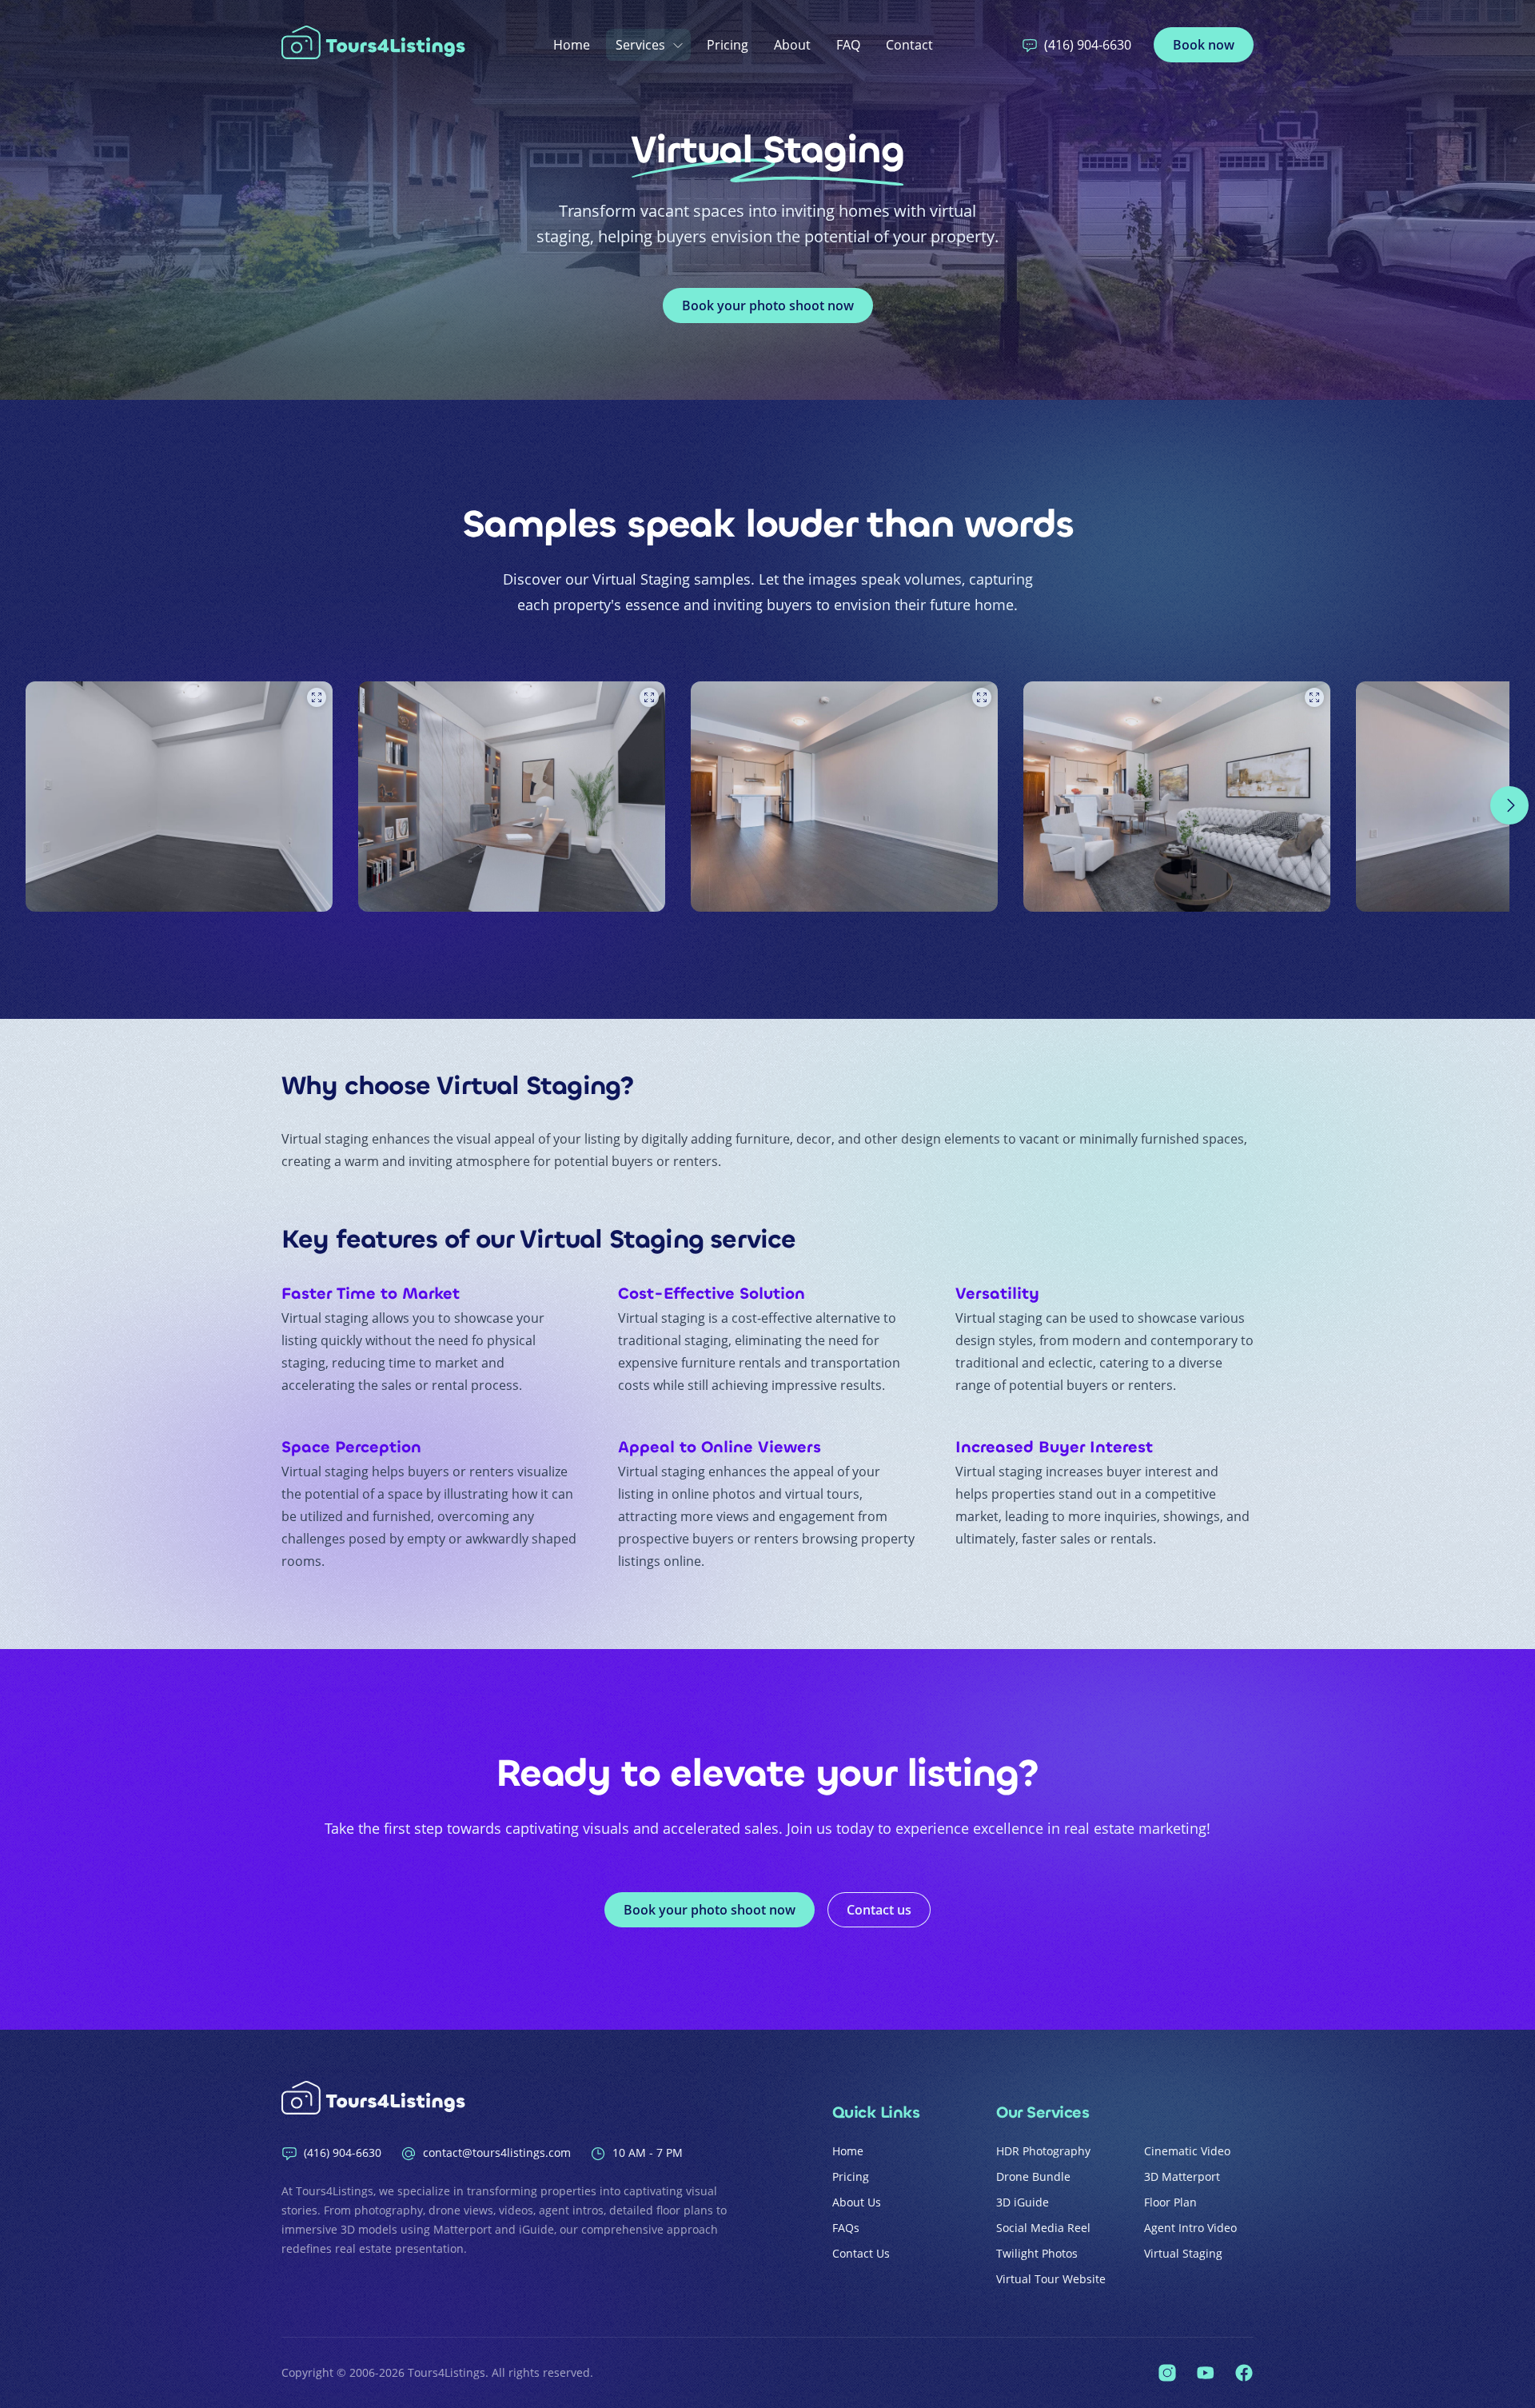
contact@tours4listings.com (497, 2152)
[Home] (377, 45)
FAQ (848, 45)
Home (572, 45)
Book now (1204, 45)
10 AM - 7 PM (648, 2152)
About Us (857, 2202)
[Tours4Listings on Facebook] (1244, 2373)
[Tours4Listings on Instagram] (1167, 2373)
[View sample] (179, 797)
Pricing (728, 45)
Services (640, 45)
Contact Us (861, 2253)
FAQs (846, 2228)
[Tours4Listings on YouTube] (1206, 2373)
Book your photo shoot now (768, 305)
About (792, 45)
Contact (909, 45)
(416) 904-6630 (1088, 45)
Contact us (879, 1910)
